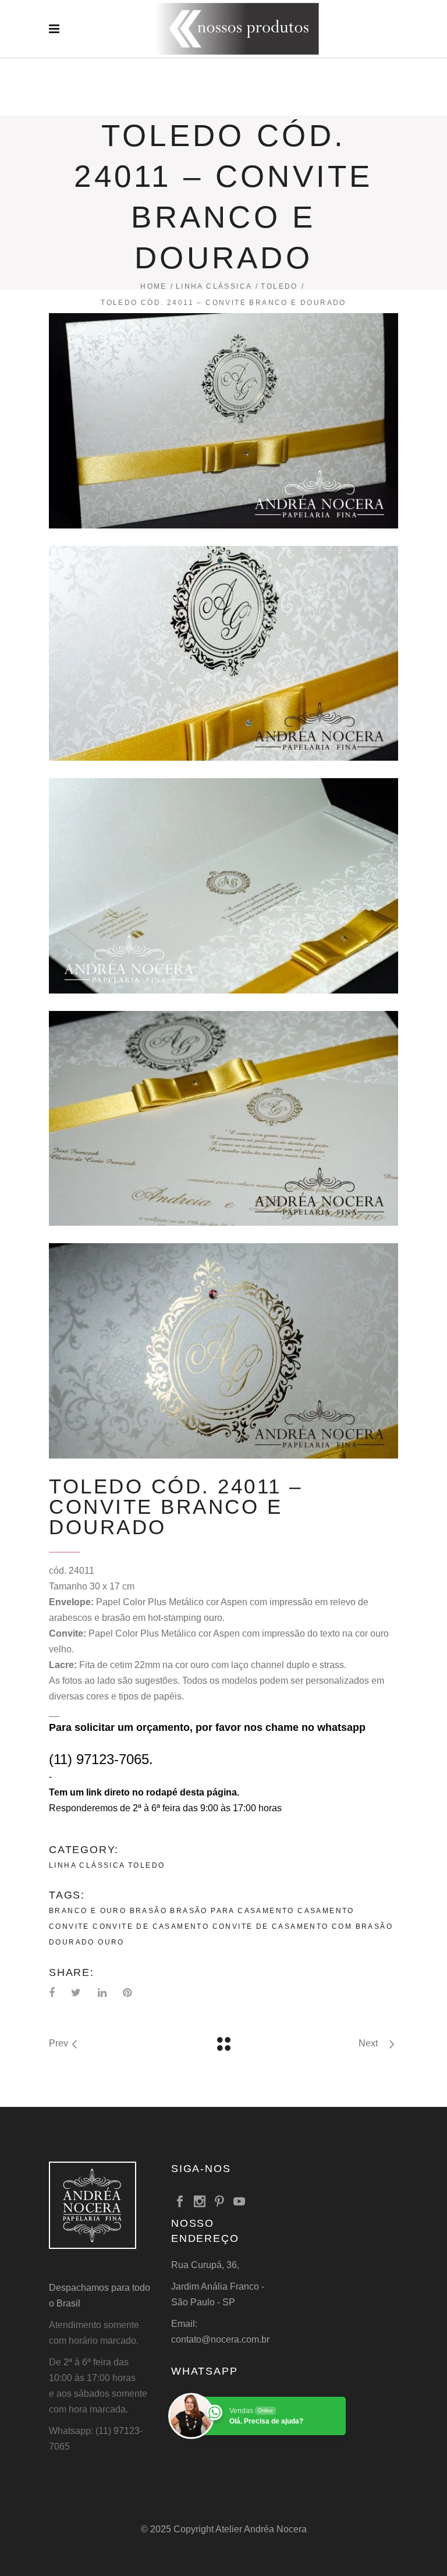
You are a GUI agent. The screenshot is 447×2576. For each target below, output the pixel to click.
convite (69, 1926)
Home (154, 286)
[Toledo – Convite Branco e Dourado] (223, 421)
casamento (326, 1911)
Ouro (111, 1942)
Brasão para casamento (232, 1911)
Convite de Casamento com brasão (303, 1926)
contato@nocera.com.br (220, 2339)
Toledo (279, 286)
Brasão (148, 1911)
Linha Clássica (214, 286)
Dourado (72, 1942)
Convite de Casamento (151, 1926)
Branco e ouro (88, 1911)
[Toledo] (223, 654)
